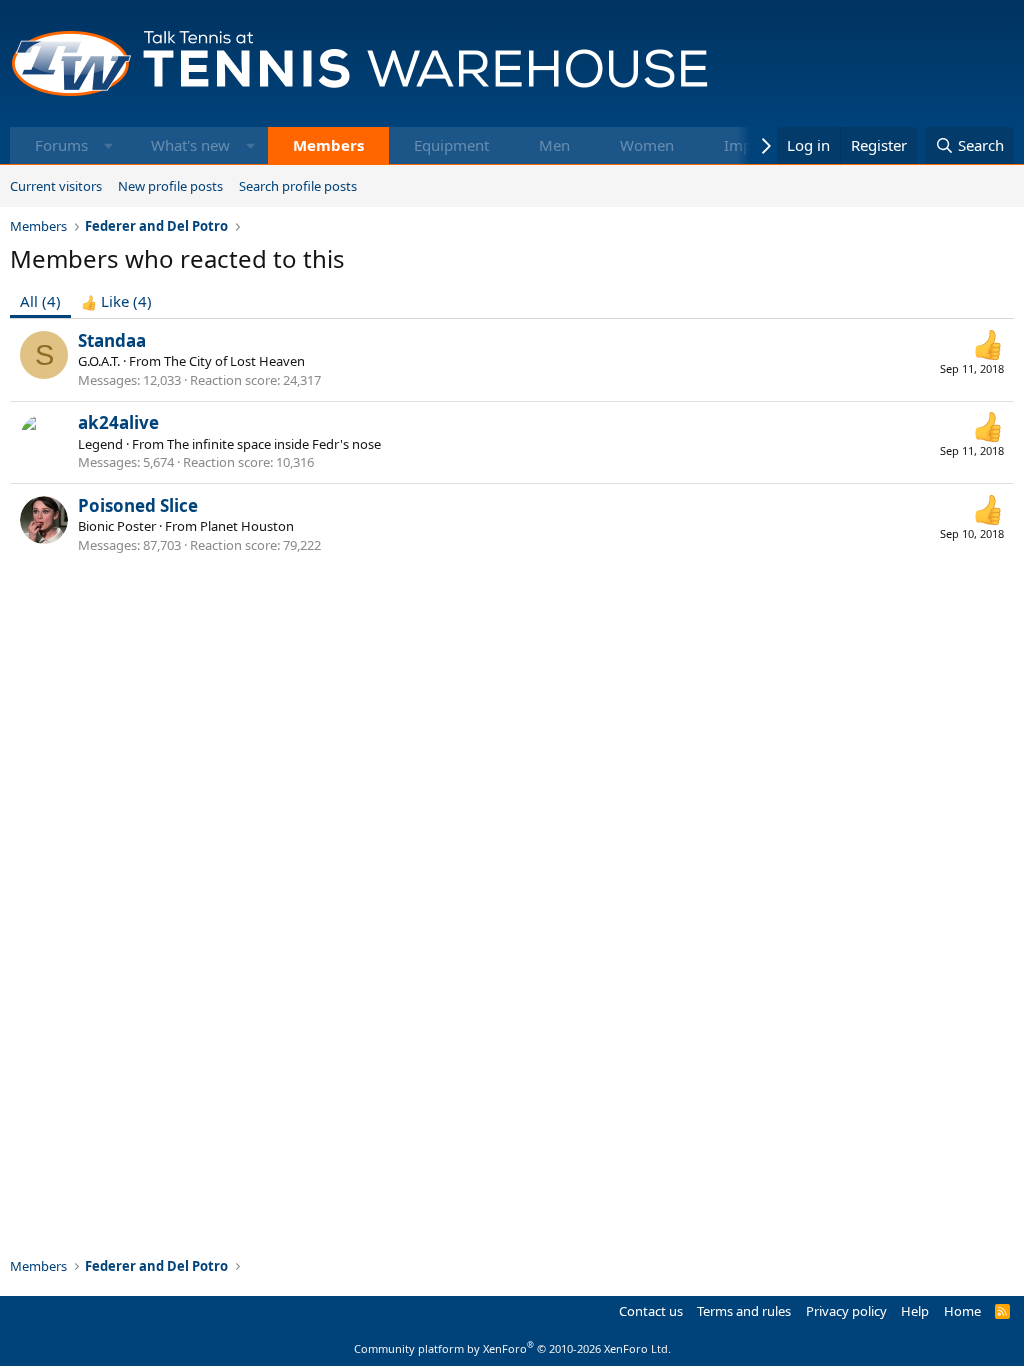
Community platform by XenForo (512, 1348)
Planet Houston (247, 526)
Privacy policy (846, 1311)
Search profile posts (298, 186)
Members (328, 145)
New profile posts (170, 186)
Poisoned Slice (138, 505)
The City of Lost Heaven (234, 361)
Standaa (112, 340)
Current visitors (56, 186)
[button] (108, 145)
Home (962, 1311)
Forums (61, 145)
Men (554, 145)
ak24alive (118, 422)
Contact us (651, 1311)
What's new (190, 145)
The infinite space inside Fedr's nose (274, 444)
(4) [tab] (40, 301)
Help (915, 1311)
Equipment (451, 145)
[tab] (116, 301)
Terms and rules (744, 1311)
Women (647, 145)
